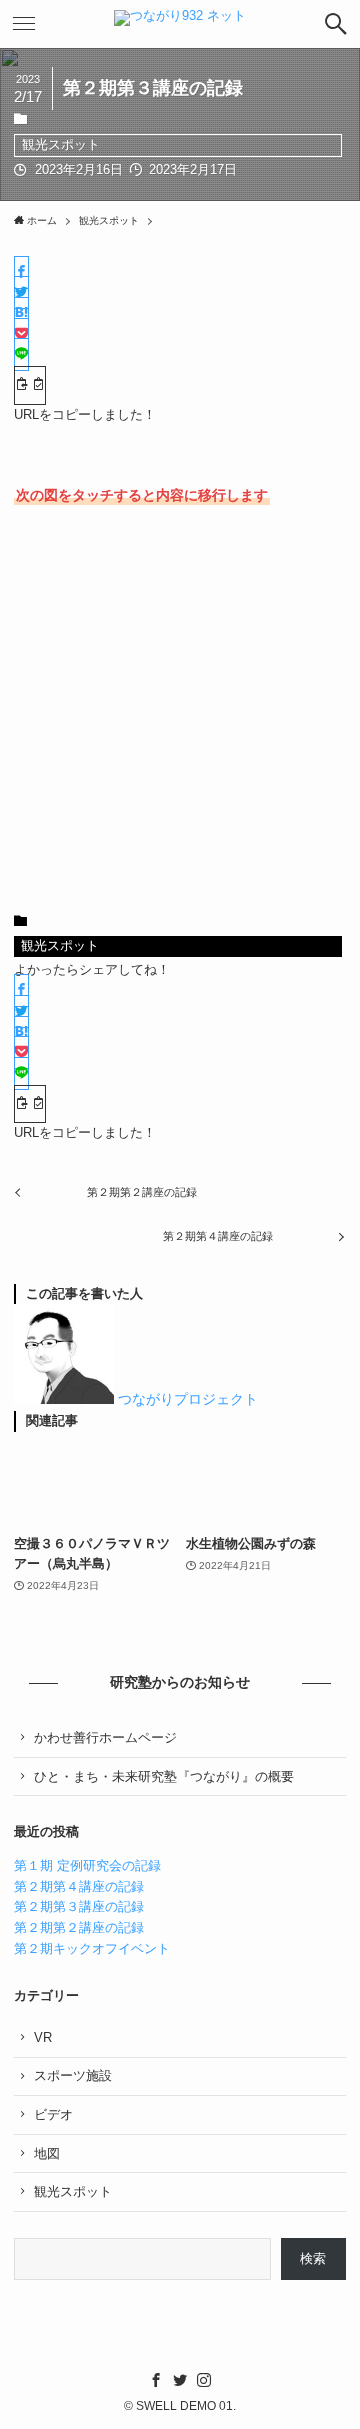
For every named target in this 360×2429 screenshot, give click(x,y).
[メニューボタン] (24, 24)
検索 (313, 2258)
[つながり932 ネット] (180, 24)
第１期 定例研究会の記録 (87, 1865)
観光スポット (61, 144)
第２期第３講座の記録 (79, 1906)
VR (43, 2037)
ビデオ (53, 2114)
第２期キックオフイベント (92, 1948)
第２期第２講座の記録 (79, 1927)
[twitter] (180, 2380)
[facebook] (156, 2380)
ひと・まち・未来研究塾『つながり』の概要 (164, 1776)
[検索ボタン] (336, 24)
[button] (21, 272)
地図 (47, 2153)
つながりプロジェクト (188, 1399)
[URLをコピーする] (30, 385)
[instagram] (204, 2380)
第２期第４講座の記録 (79, 1886)
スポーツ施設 (73, 2075)
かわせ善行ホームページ (105, 1737)
